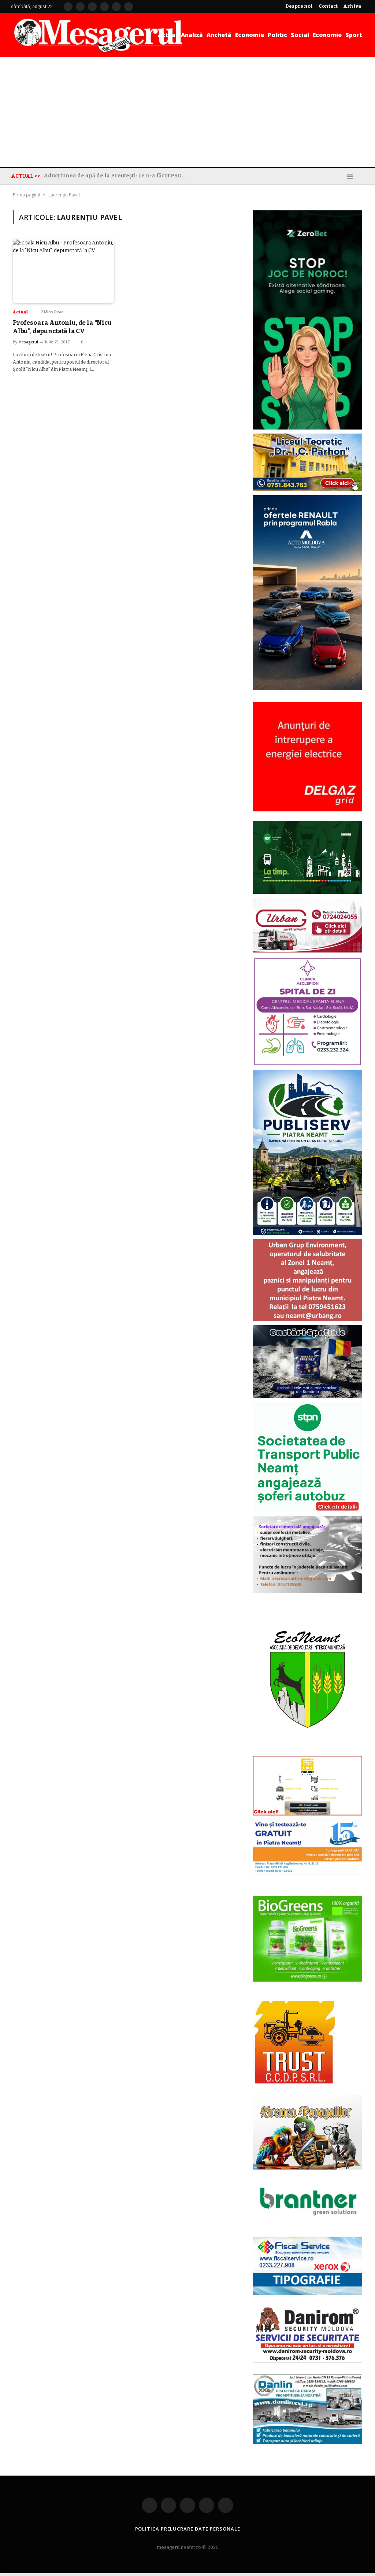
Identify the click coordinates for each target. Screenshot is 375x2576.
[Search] (361, 176)
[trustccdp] (294, 2082)
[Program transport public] (307, 892)
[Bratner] (307, 2223)
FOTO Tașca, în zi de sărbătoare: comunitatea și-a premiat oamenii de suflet (117, 176)
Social (300, 35)
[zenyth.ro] (307, 1939)
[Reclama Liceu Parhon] (307, 489)
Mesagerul (28, 342)
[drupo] (307, 1814)
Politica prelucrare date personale (188, 2529)
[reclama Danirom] (307, 2361)
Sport (354, 35)
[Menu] (350, 176)
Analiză (192, 35)
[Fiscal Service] (307, 2266)
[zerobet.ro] (307, 428)
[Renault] (307, 688)
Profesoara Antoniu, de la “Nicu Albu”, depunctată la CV (62, 327)
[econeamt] (307, 1750)
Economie (250, 35)
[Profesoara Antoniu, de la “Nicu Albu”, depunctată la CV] (64, 271)
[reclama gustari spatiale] (307, 1396)
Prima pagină (27, 195)
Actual (168, 35)
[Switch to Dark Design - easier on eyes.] (339, 176)
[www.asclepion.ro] (307, 1064)
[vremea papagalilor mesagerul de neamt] (307, 2132)
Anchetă (219, 35)
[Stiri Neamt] (98, 35)
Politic (277, 35)
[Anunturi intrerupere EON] (307, 757)
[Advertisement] (187, 112)
